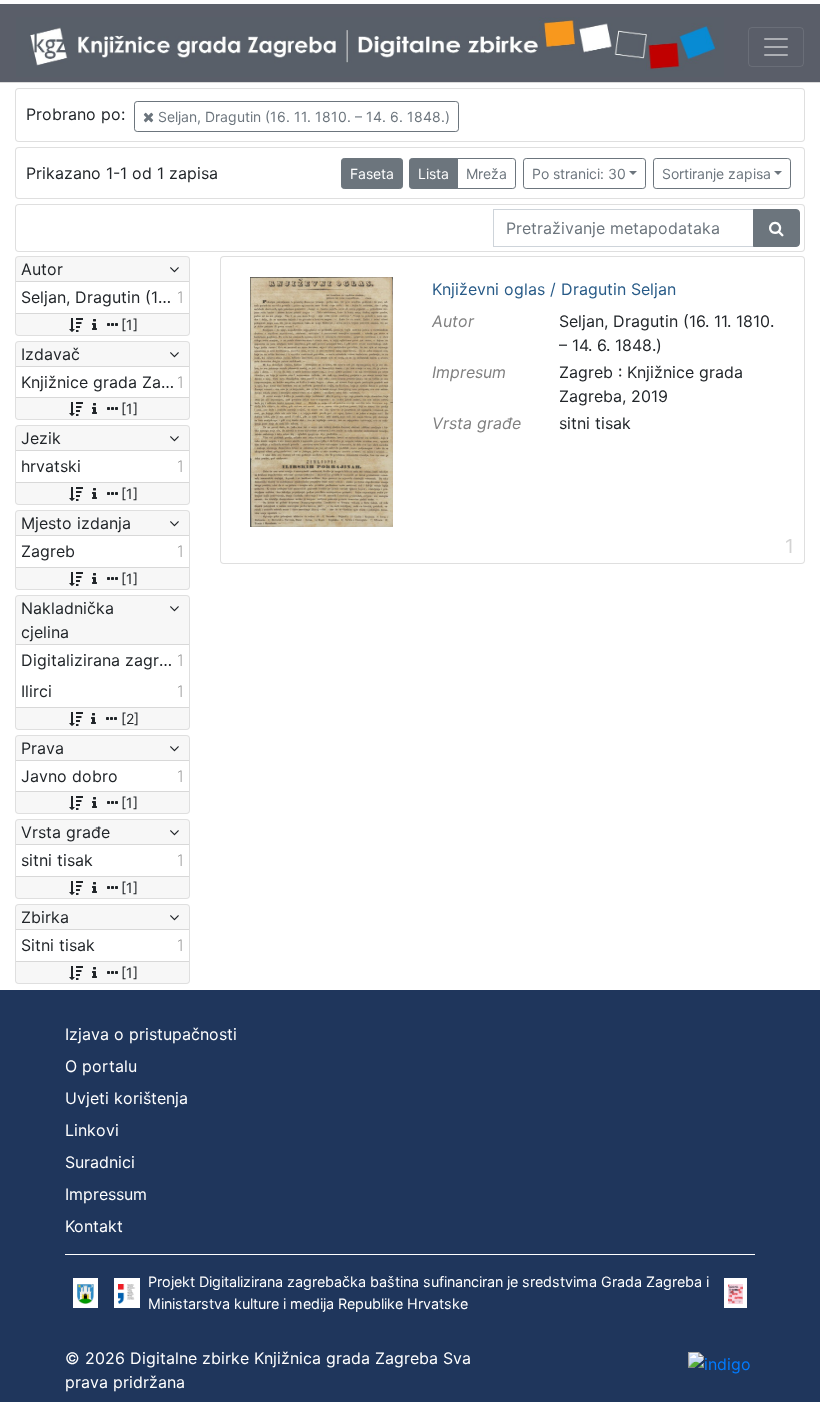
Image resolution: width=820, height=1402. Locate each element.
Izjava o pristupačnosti (151, 1034)
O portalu (101, 1066)
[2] (130, 718)
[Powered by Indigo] (719, 1363)
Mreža (486, 173)
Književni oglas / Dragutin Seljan (554, 290)
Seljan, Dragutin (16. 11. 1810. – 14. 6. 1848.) (302, 116)
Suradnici (100, 1162)
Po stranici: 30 (579, 173)
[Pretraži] (776, 228)
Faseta (372, 173)
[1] (129, 324)
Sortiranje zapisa (716, 173)
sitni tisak (595, 423)
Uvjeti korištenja (126, 1098)
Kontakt (94, 1226)
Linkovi (92, 1130)
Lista (433, 173)
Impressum (106, 1194)
